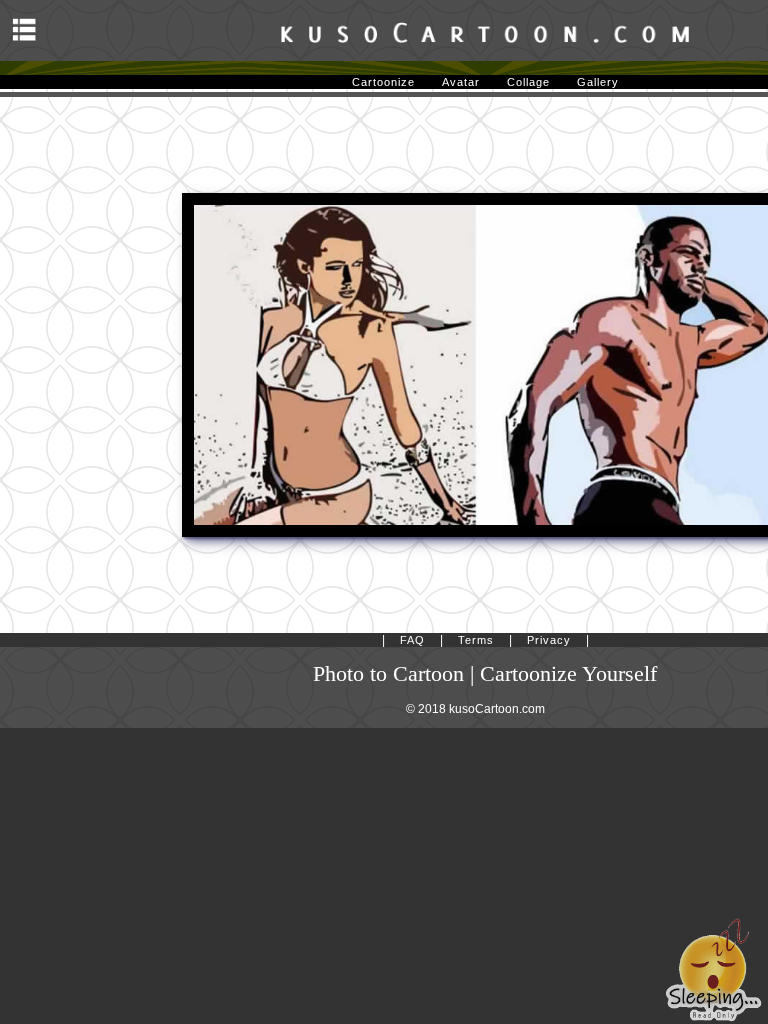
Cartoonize (383, 82)
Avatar (461, 82)
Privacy (549, 640)
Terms (476, 640)
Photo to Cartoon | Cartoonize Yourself (485, 674)
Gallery (598, 82)
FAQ (412, 640)
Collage (528, 82)
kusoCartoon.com (497, 709)
